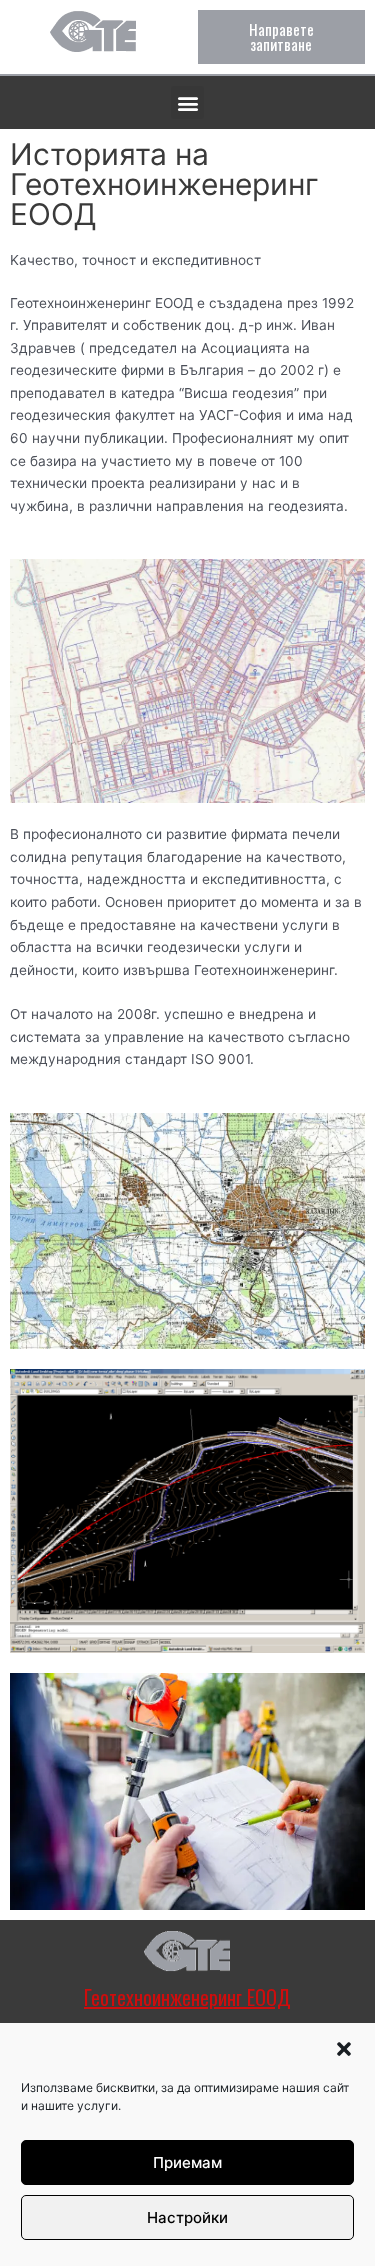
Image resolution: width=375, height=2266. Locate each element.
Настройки (187, 2217)
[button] (344, 2049)
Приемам (187, 2162)
